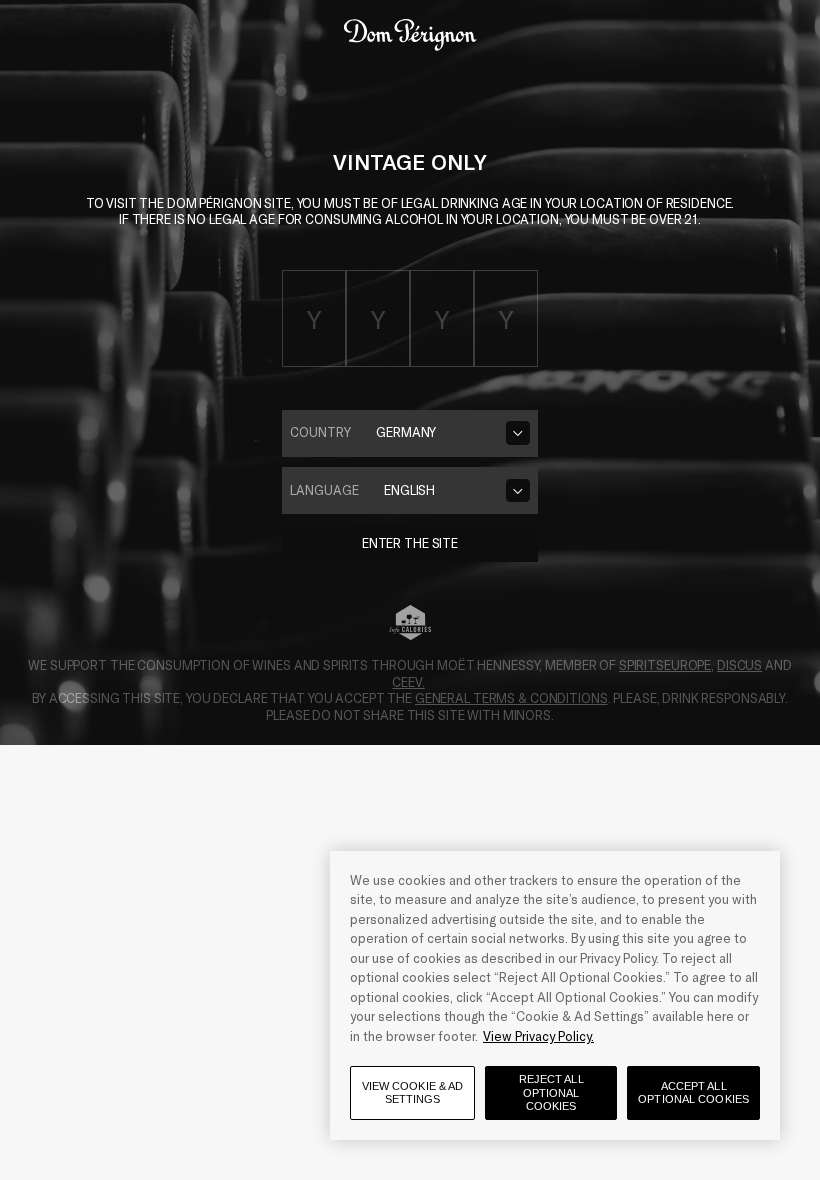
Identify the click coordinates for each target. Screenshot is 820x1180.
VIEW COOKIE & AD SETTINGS (413, 1092)
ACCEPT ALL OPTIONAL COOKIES (693, 1092)
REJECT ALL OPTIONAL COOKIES (551, 1092)
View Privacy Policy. (538, 1036)
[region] (555, 995)
